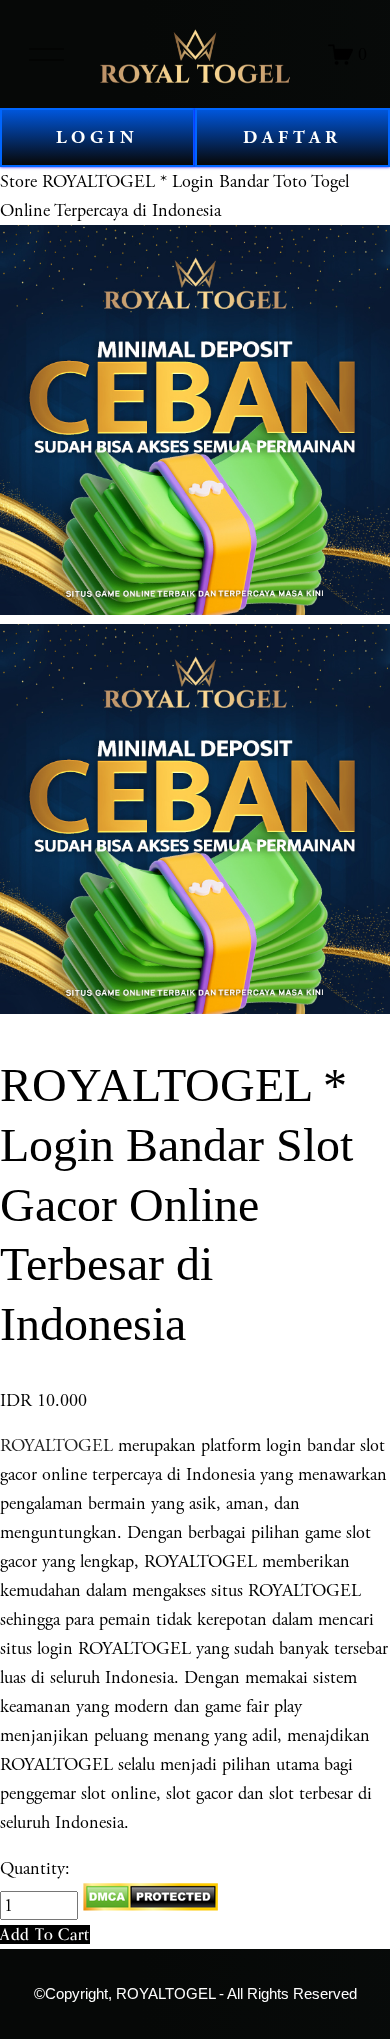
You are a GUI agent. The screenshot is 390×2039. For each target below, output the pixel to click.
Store (18, 181)
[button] (45, 1934)
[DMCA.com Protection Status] (150, 1905)
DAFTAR (292, 137)
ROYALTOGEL (56, 1445)
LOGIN (97, 137)
